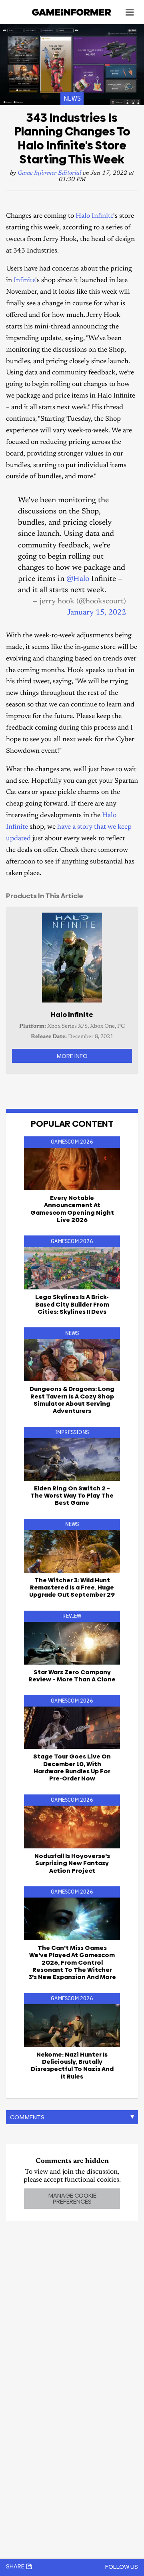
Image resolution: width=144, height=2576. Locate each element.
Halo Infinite (94, 216)
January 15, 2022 (97, 613)
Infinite (24, 281)
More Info (72, 1056)
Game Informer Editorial (49, 173)
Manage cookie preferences (72, 2198)
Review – (72, 1676)
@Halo (78, 579)
